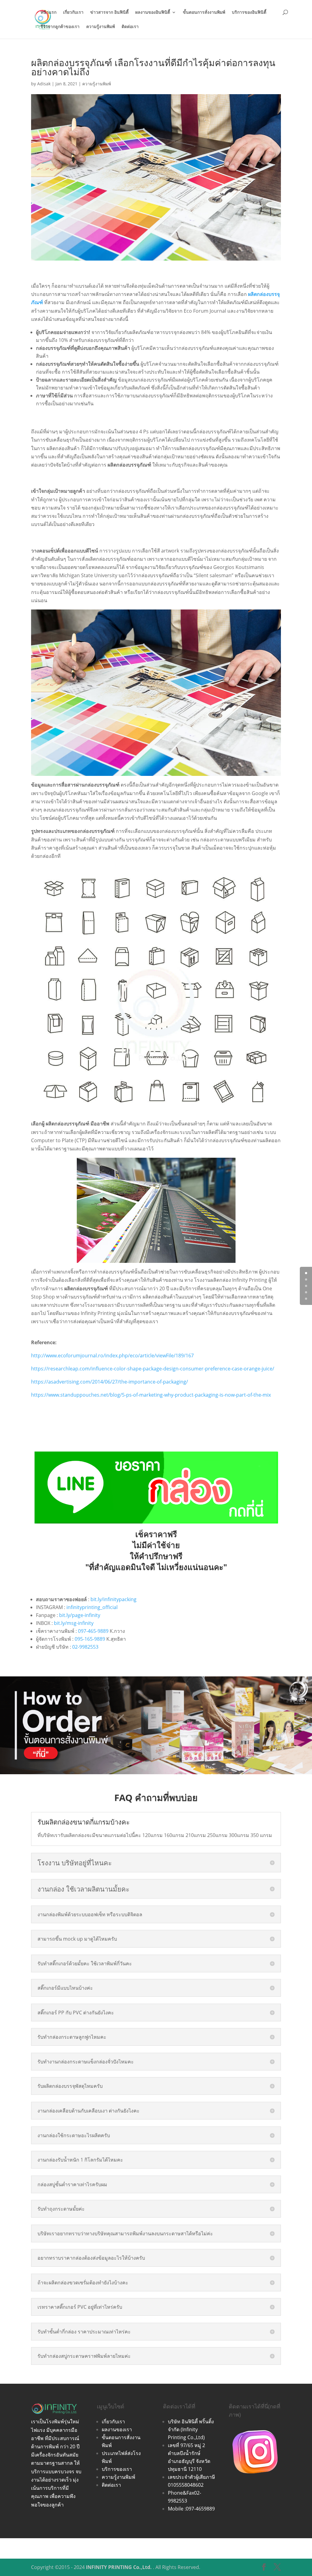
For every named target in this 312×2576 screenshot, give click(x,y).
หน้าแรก (48, 12)
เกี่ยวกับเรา (73, 12)
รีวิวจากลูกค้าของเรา (60, 27)
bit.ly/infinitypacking (113, 1599)
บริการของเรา (117, 2469)
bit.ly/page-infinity (80, 1615)
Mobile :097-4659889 (191, 2509)
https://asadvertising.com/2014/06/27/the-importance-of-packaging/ (110, 1382)
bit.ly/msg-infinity (74, 1623)
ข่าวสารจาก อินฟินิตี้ (109, 12)
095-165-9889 (90, 1639)
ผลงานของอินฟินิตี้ (153, 12)
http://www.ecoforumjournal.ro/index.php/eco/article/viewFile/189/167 (112, 1356)
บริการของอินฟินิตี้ (249, 12)
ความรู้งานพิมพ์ (101, 27)
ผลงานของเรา (117, 2429)
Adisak (44, 84)
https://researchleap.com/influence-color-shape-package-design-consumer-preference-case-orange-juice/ (153, 1369)
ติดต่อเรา (130, 27)
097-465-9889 (93, 1631)
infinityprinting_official (92, 1607)
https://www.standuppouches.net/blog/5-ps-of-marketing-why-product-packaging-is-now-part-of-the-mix (151, 1395)
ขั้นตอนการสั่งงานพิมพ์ (204, 12)
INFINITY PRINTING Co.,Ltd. (119, 2567)
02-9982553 (85, 1647)
